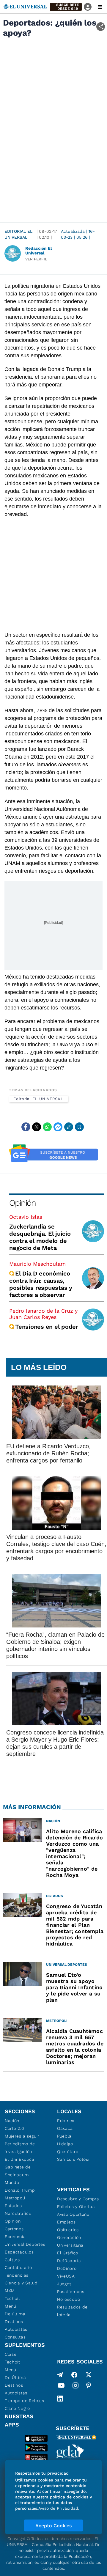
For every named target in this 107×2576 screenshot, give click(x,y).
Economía (15, 2237)
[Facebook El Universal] (74, 2375)
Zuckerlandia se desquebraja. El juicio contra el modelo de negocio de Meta (40, 1237)
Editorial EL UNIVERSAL (18, 234)
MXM (10, 2291)
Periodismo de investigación (20, 2148)
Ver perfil (36, 259)
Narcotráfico (18, 2213)
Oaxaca (65, 2128)
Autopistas (16, 2329)
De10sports (69, 2261)
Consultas (15, 2337)
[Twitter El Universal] (89, 2375)
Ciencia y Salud (21, 2283)
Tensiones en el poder (47, 1327)
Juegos (64, 2284)
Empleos (66, 2222)
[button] (66, 7)
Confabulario (18, 2267)
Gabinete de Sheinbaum (18, 2171)
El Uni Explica (20, 2159)
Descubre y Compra (78, 2199)
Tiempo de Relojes (25, 2401)
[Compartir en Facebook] (26, 1127)
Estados (13, 2206)
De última (15, 2314)
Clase (11, 2354)
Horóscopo (69, 2299)
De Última (15, 2377)
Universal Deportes (25, 2244)
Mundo (12, 2182)
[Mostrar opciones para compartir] (101, 27)
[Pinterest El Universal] (89, 2387)
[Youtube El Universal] (61, 2387)
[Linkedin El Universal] (60, 2399)
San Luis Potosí (73, 2159)
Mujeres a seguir (22, 2136)
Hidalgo (65, 2144)
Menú (11, 2306)
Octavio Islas (26, 1217)
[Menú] (100, 7)
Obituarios (68, 2230)
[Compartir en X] (37, 1127)
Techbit (12, 2298)
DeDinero (67, 2268)
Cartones (14, 2229)
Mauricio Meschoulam (37, 1264)
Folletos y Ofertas (76, 2207)
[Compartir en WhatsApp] (47, 1127)
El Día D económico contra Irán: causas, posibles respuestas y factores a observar (41, 1284)
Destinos (14, 2322)
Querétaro (68, 2152)
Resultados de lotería (72, 2311)
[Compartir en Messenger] (58, 1127)
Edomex (66, 2121)
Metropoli (15, 2198)
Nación (12, 2121)
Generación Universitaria (70, 2241)
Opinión (22, 1203)
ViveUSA (66, 2276)
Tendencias (17, 2275)
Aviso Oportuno (73, 2214)
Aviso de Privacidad (58, 2508)
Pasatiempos (71, 2292)
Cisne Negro (17, 2408)
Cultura (12, 2260)
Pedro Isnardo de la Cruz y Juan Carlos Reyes (43, 1314)
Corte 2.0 (14, 2128)
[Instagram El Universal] (75, 2387)
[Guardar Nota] (79, 1127)
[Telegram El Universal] (60, 2375)
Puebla (64, 2136)
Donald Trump (20, 2190)
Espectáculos (19, 2252)
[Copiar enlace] (69, 1127)
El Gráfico (68, 2253)
